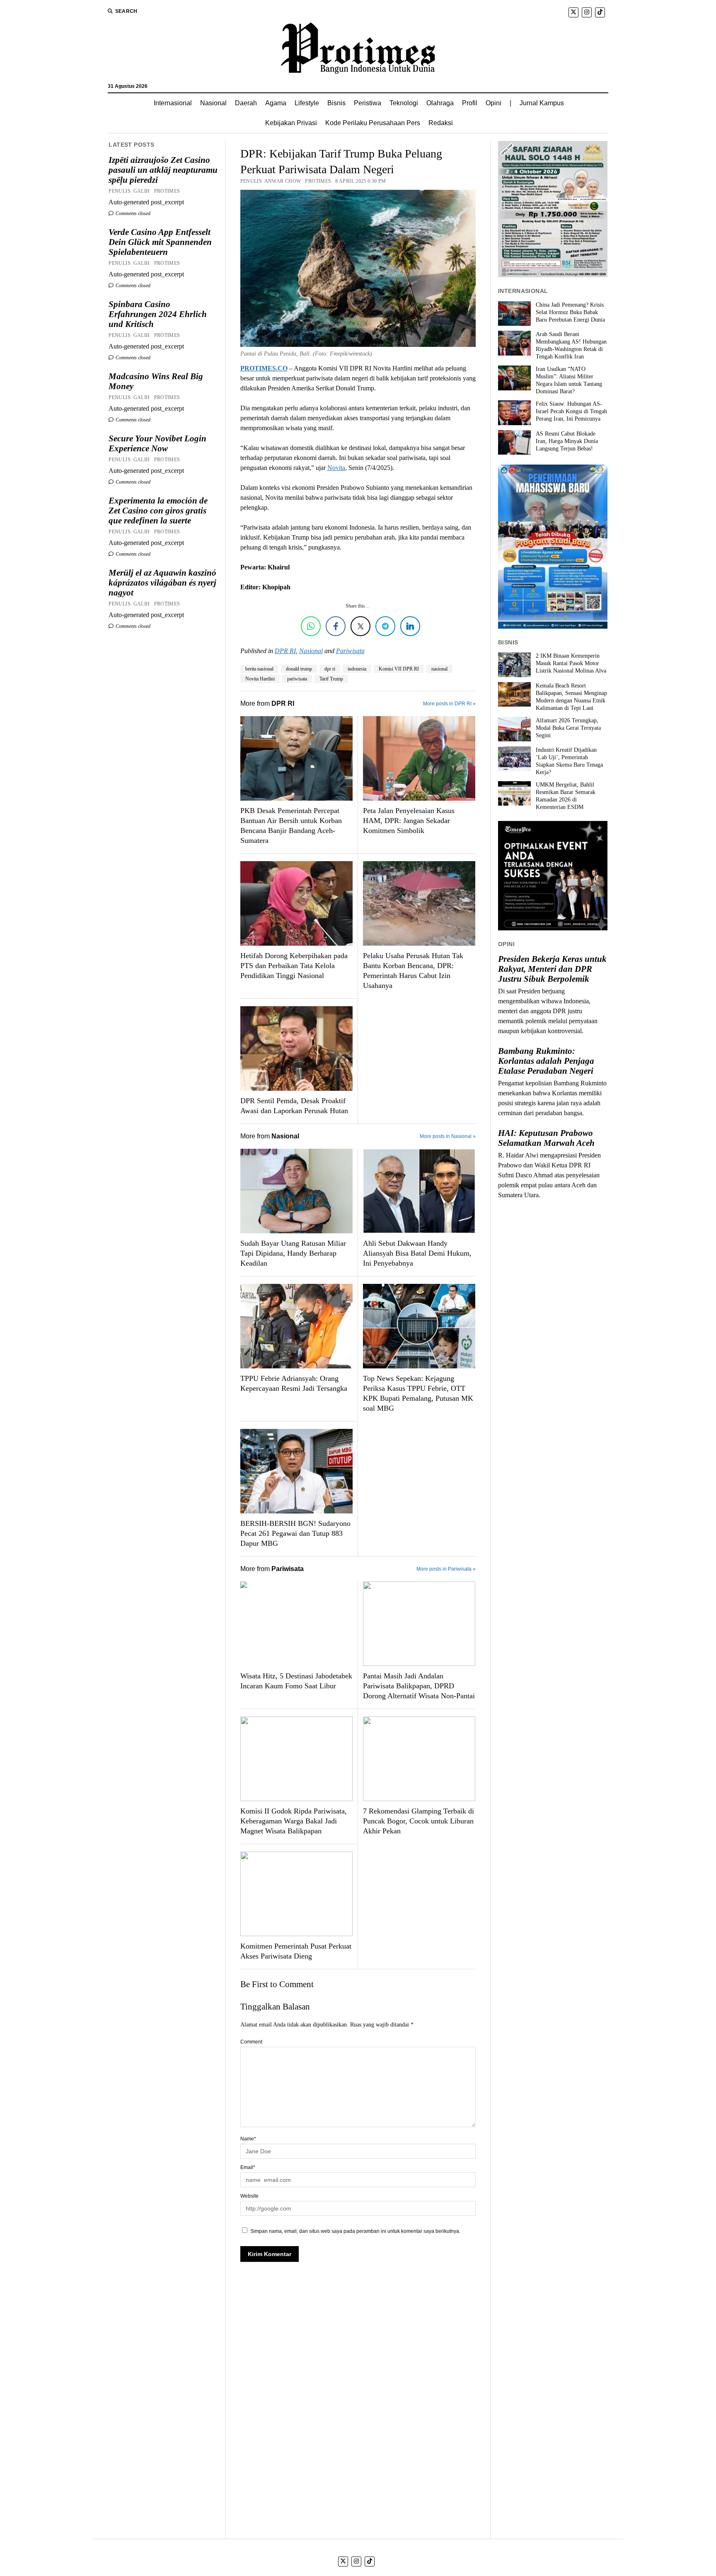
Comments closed (132, 213)
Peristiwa (368, 103)
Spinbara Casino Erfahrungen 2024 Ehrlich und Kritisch (158, 314)
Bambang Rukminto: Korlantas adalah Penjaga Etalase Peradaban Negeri (546, 1061)
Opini (493, 103)
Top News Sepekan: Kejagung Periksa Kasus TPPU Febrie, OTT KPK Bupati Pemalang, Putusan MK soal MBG (418, 1393)
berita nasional (259, 669)
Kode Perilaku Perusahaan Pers (373, 123)
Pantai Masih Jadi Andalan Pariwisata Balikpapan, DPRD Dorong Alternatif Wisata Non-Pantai (419, 1686)
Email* (248, 2167)
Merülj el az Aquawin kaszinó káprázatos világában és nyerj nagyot (162, 583)
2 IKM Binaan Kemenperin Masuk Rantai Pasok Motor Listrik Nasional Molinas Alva (571, 663)
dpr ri (330, 669)
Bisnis (336, 103)
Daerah (246, 103)
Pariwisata (350, 651)
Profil (470, 103)
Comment (251, 2042)
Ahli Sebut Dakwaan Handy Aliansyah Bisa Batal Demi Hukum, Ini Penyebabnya (417, 1253)
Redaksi (441, 123)
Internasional (173, 103)
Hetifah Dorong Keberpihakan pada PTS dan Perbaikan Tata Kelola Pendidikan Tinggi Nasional (294, 966)
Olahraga (440, 103)
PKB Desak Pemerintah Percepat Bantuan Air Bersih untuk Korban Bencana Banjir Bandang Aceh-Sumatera (291, 826)
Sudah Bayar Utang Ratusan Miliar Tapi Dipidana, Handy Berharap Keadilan (293, 1253)
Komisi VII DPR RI (399, 669)
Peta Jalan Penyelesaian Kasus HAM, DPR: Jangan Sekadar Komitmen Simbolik (409, 821)
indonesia (357, 669)
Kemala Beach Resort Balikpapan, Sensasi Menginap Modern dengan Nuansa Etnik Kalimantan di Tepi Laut (571, 697)
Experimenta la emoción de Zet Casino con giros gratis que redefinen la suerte (158, 511)
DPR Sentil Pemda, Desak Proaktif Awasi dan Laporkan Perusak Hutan (294, 1106)
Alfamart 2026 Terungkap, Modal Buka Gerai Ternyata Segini (568, 728)
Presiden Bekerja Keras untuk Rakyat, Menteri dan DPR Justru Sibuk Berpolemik (552, 969)
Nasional (213, 103)
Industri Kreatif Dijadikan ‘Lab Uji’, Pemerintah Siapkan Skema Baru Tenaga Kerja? (569, 761)
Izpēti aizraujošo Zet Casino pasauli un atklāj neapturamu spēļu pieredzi (163, 170)
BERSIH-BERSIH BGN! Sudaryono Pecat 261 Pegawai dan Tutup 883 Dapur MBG (295, 1533)
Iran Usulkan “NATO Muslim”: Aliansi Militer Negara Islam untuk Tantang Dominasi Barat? (569, 380)
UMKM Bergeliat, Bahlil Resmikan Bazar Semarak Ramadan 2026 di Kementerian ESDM (566, 796)
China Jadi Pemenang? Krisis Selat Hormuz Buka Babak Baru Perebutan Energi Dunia (570, 312)
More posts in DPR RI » (449, 704)
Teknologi (404, 103)
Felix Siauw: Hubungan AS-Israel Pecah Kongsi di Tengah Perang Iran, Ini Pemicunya (571, 411)
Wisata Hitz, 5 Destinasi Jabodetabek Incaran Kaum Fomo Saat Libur (296, 1681)
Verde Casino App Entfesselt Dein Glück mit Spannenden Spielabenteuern (160, 242)
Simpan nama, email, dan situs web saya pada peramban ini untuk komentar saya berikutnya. (355, 2231)
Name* (248, 2139)
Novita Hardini (260, 679)
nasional (439, 669)
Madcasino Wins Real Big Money (156, 381)
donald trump (299, 669)
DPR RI (285, 651)
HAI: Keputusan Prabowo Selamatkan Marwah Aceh (546, 1138)
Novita (336, 468)
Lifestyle (307, 103)
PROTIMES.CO (264, 368)
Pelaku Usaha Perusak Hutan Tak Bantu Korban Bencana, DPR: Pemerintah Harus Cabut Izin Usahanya (413, 971)
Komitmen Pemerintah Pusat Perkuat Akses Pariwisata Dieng (296, 1951)
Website (249, 2196)
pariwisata (297, 679)
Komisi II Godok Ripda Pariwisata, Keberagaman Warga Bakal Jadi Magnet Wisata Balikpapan (294, 1821)
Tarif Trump (331, 679)
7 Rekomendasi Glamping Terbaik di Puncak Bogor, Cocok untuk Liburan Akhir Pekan (418, 1821)
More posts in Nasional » (448, 1136)
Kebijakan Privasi (291, 123)
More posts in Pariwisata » (446, 1569)
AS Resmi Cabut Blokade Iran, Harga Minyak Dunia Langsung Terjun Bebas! (567, 441)
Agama (276, 103)
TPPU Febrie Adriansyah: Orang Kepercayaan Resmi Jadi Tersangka (294, 1383)
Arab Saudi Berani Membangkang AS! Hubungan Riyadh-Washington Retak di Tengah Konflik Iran (571, 345)
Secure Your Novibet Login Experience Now (157, 443)
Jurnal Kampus (542, 103)
